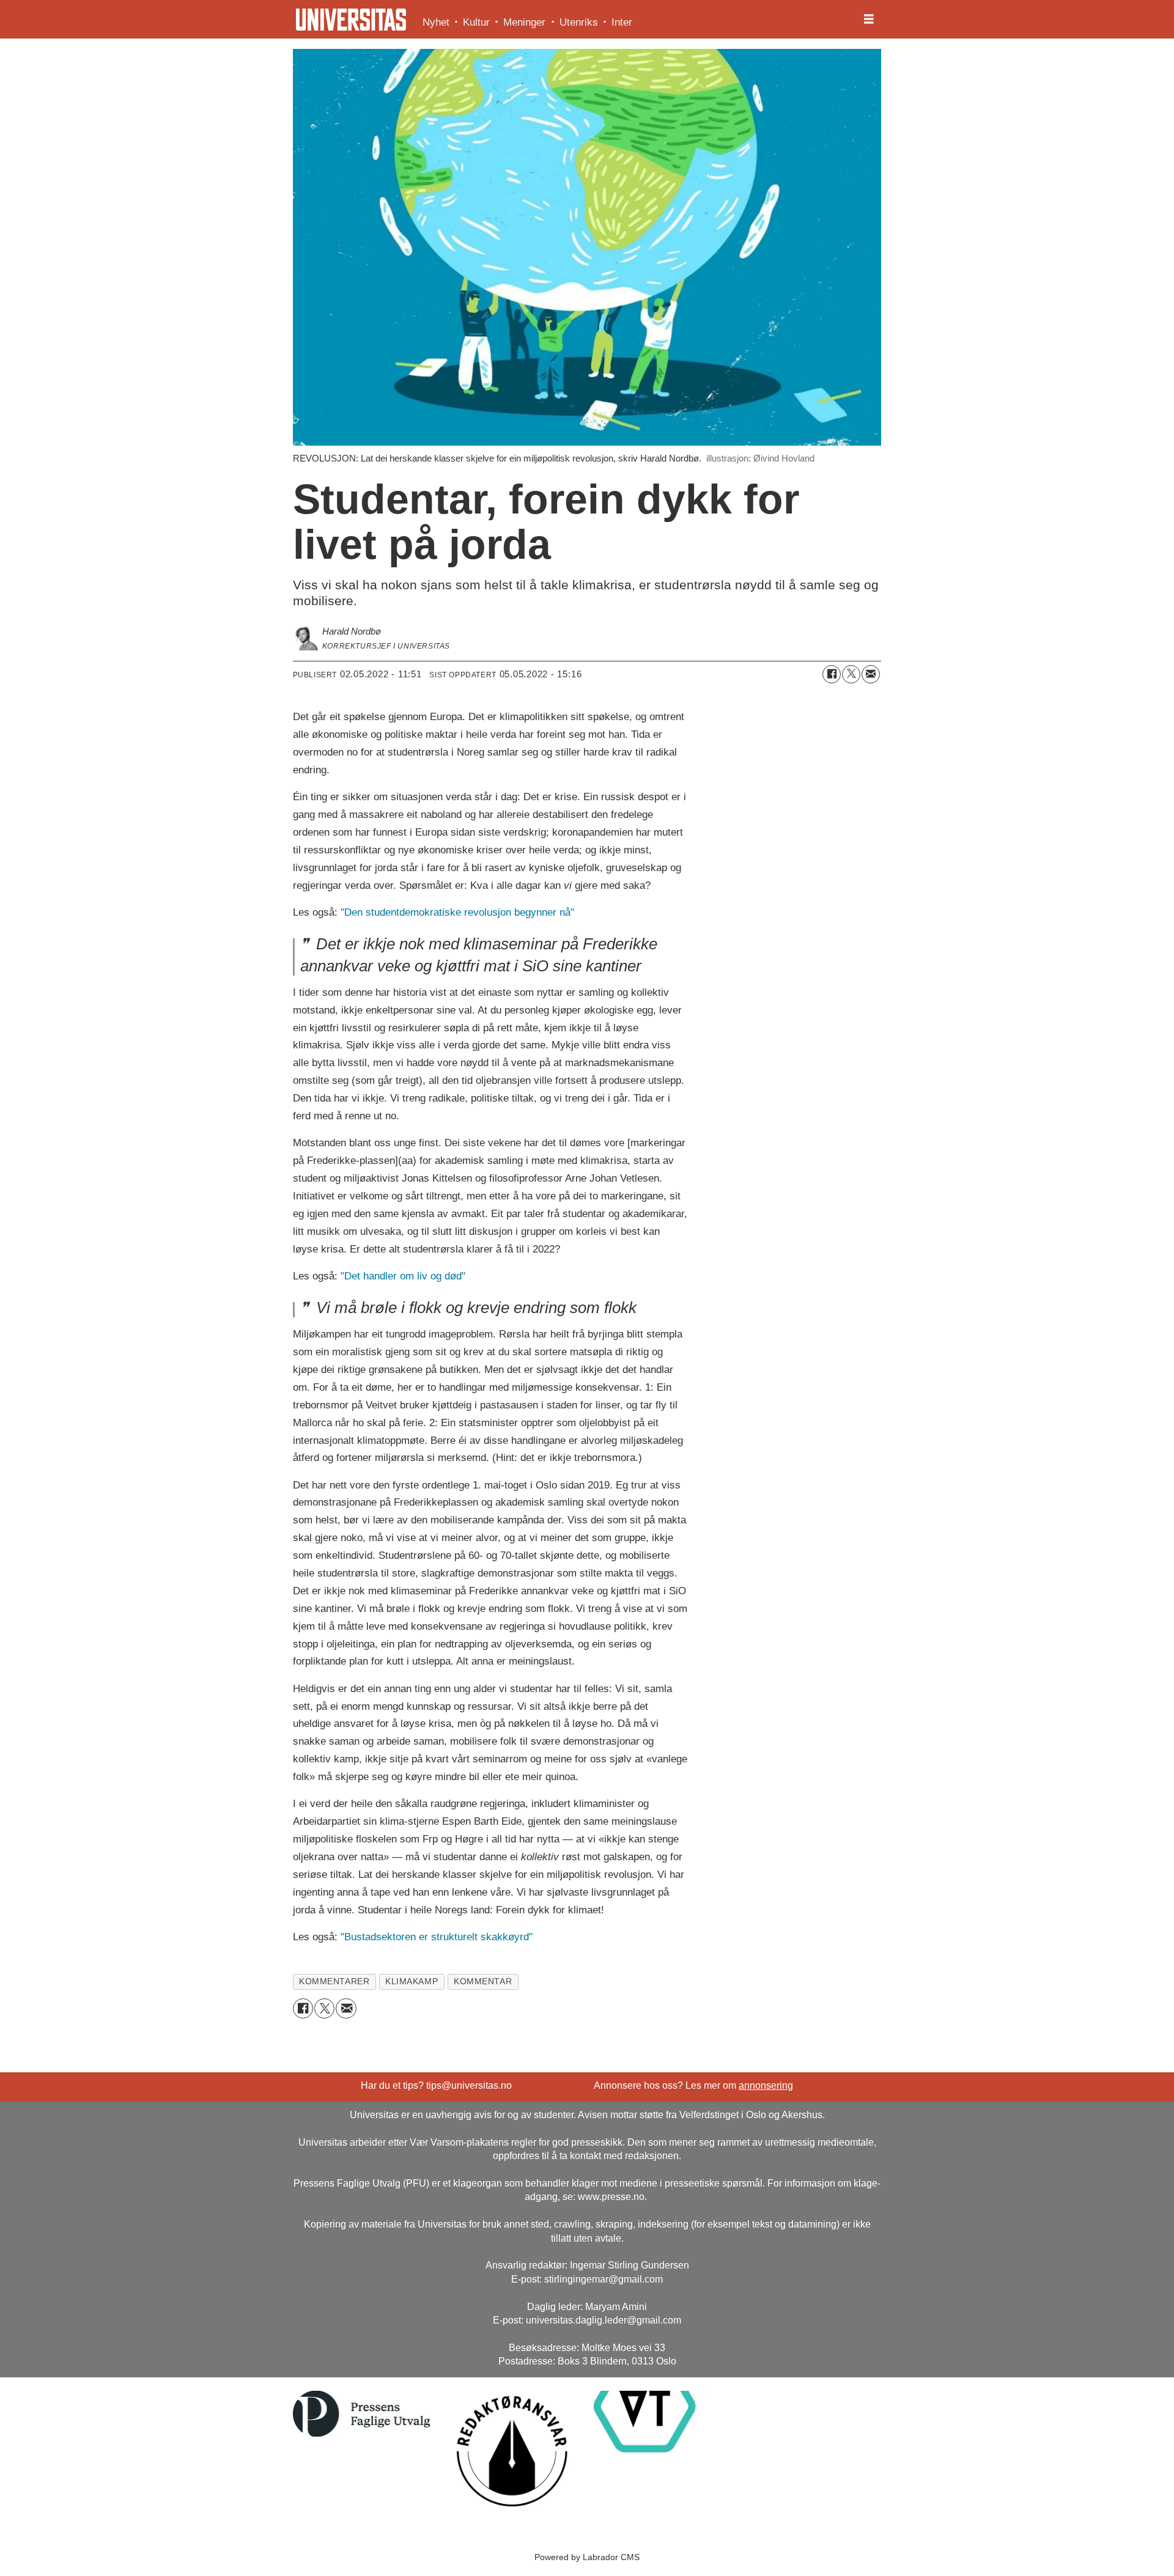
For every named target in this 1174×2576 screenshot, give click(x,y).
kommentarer (334, 1982)
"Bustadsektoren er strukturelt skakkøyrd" (437, 1937)
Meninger (524, 22)
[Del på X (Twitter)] (851, 674)
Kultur (476, 22)
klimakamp (412, 1982)
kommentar (483, 1982)
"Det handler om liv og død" (403, 1276)
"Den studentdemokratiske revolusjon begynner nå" (457, 912)
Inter (622, 22)
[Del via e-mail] (871, 674)
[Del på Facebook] (832, 674)
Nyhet (436, 22)
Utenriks (579, 22)
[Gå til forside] (351, 20)
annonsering (766, 2085)
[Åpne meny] (869, 20)
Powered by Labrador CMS (587, 2557)
